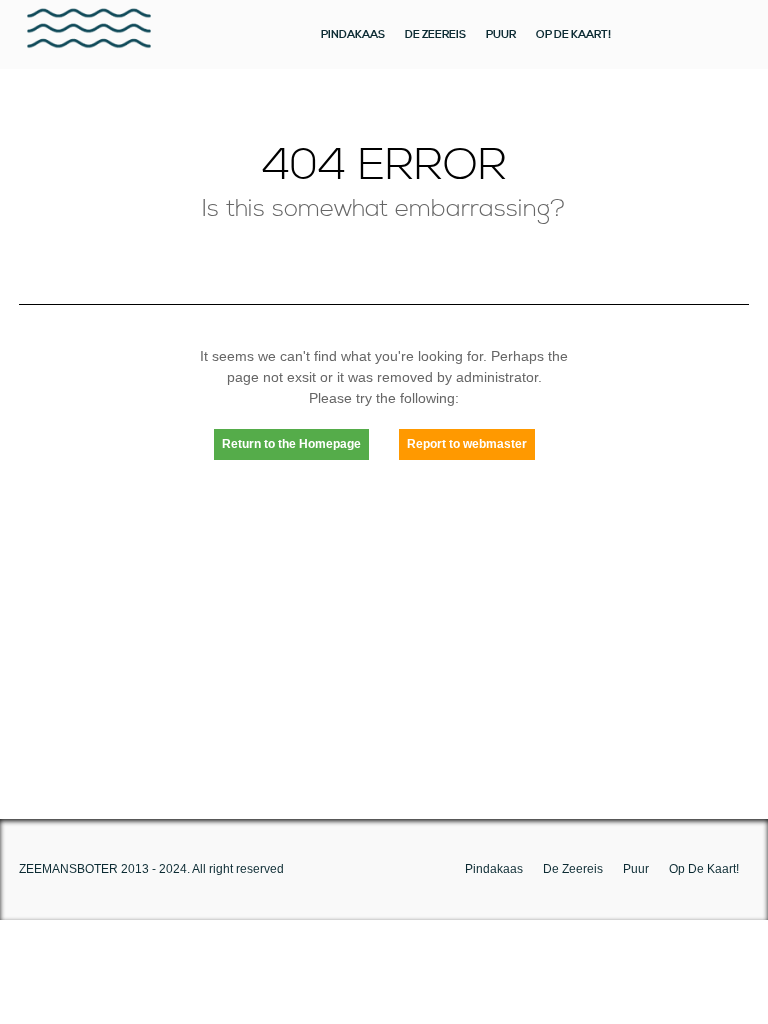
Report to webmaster (467, 444)
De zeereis (435, 34)
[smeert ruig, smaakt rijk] (89, 34)
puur (501, 34)
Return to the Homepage (291, 444)
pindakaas (353, 34)
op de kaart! (573, 34)
